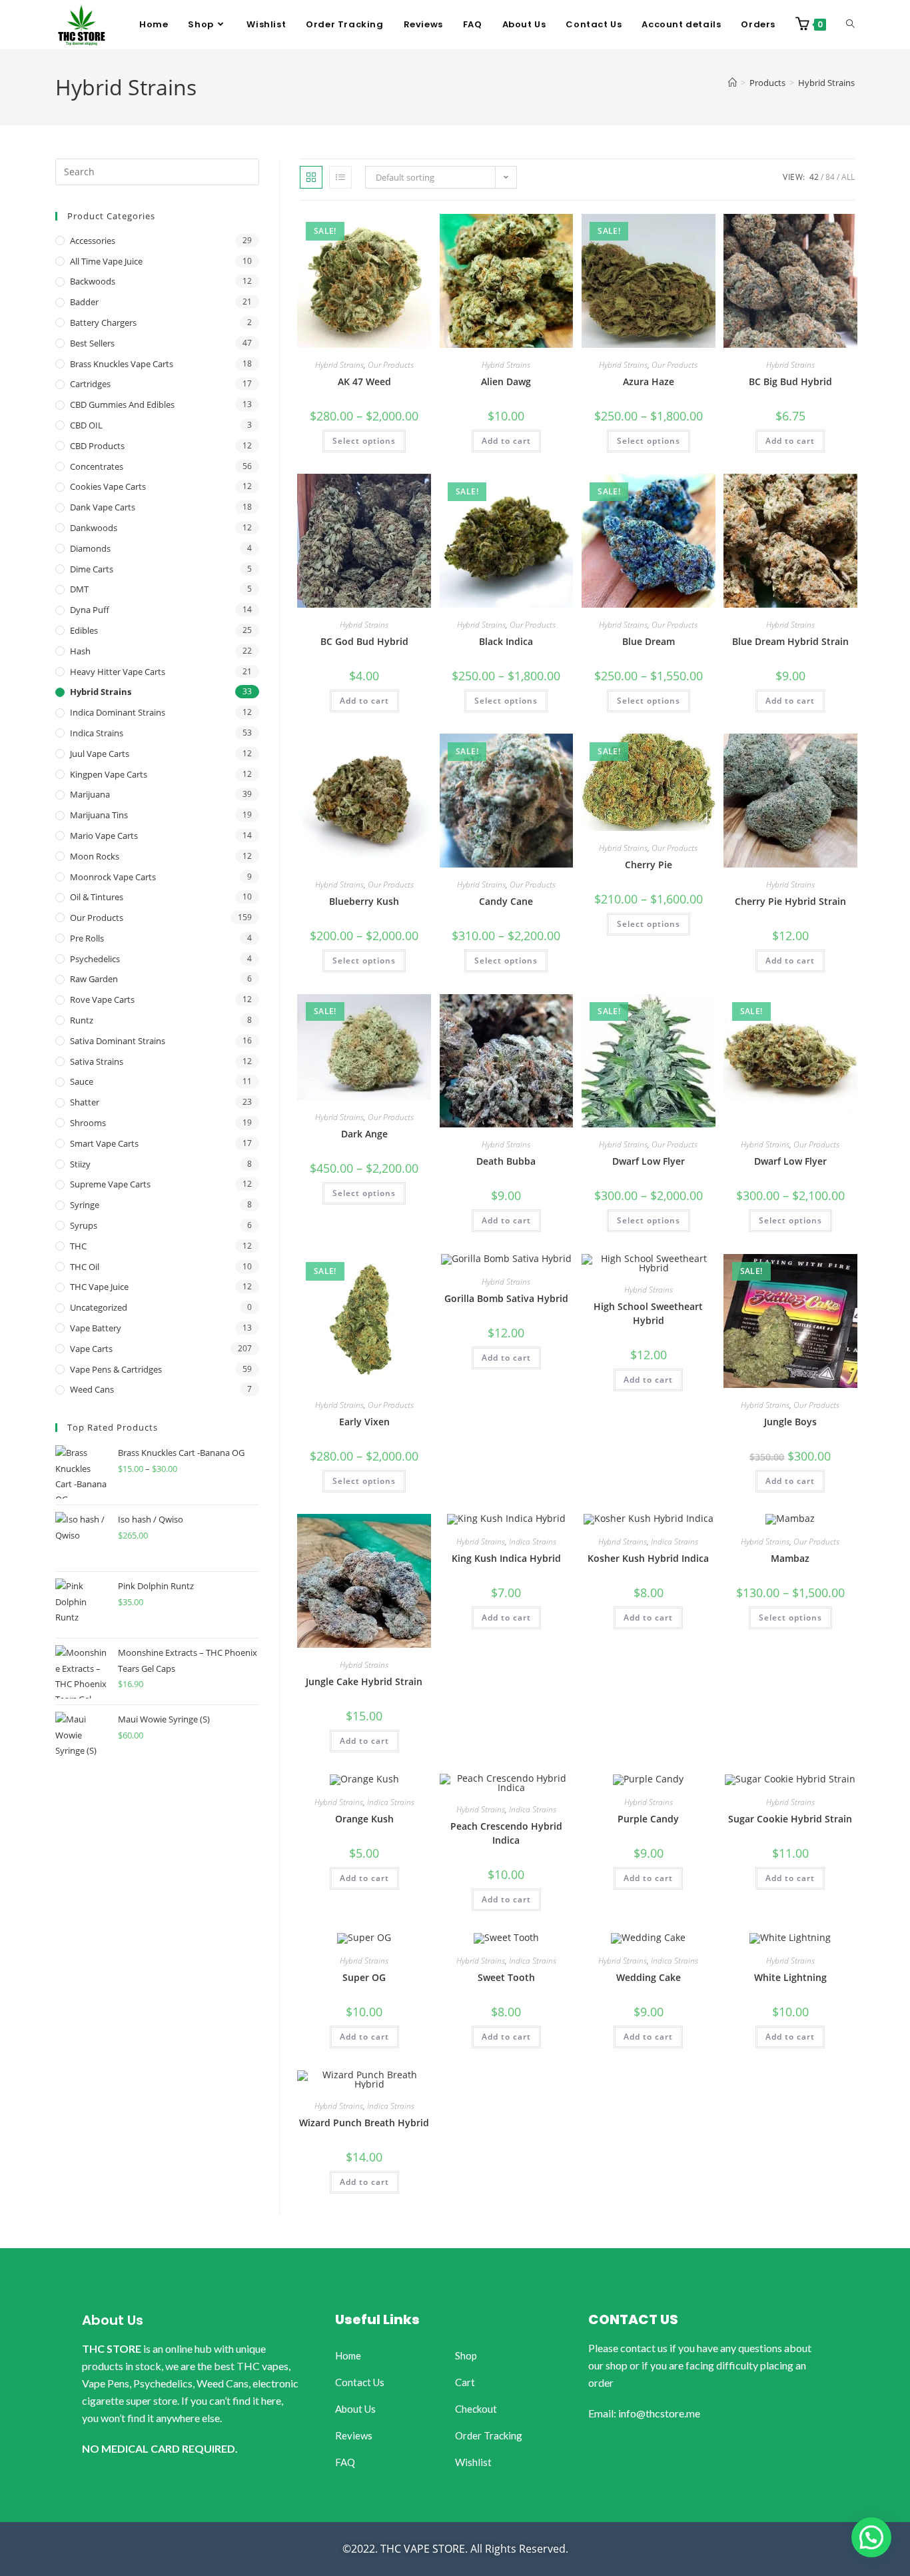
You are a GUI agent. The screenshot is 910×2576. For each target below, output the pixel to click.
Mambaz (790, 1558)
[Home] (732, 83)
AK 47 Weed (364, 381)
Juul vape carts (100, 754)
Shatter (85, 1102)
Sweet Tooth (506, 1977)
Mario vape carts (104, 836)
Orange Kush (364, 1819)
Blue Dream (649, 641)
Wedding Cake (649, 1977)
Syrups (84, 1225)
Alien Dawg (506, 381)
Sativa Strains (97, 1061)
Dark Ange (364, 1134)
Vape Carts (91, 1349)
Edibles (84, 630)
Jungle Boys (790, 1422)
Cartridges (90, 384)
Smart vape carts (104, 1143)
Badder (84, 302)
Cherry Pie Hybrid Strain (790, 901)
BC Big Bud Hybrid (790, 381)
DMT (79, 589)
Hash (80, 651)
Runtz (82, 1020)
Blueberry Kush (364, 901)
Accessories (93, 241)
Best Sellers (92, 343)
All (848, 177)
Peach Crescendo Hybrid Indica (506, 1833)
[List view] (340, 177)
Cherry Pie (649, 865)
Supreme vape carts (110, 1184)
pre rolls (87, 938)
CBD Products (97, 446)
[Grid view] (311, 177)
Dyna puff (90, 610)
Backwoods (93, 281)
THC (78, 1246)
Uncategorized (99, 1307)
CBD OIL (86, 425)
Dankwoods (94, 528)
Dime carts (92, 569)
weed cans (92, 1389)
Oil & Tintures (97, 897)
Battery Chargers (103, 322)
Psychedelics (95, 959)
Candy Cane (506, 901)
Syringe (85, 1205)
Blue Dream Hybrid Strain (790, 641)
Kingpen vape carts (109, 774)
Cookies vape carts (108, 486)
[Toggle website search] (850, 25)
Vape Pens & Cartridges (116, 1369)
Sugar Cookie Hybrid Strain (790, 1819)
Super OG (364, 1977)
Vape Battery (96, 1328)
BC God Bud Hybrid (364, 641)
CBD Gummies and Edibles (122, 404)
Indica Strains (533, 1542)
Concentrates (97, 466)
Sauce (82, 1081)
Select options (364, 441)
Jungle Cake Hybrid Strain (364, 1681)
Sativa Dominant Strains (118, 1041)
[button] (871, 2537)
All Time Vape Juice (106, 261)
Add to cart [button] (506, 441)
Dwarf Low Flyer (649, 1161)
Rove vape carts (102, 999)
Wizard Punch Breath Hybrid (364, 2123)
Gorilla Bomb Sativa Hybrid (506, 1298)
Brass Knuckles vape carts (122, 364)
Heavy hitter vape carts (118, 672)
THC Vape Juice (99, 1287)
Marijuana (90, 794)
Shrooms (88, 1123)
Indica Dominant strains (118, 712)
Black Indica (506, 641)
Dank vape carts (103, 507)
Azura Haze (649, 381)
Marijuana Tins (99, 815)
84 (830, 177)
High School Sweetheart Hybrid (648, 1313)
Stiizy (80, 1164)
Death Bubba (506, 1161)
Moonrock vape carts (113, 877)
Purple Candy (648, 1819)
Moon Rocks (95, 856)
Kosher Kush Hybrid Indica (648, 1558)
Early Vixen (364, 1422)
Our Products (391, 365)
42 (814, 177)
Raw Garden (94, 979)
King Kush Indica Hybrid (506, 1558)
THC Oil (85, 1267)
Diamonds (90, 548)
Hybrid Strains (826, 83)
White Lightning (790, 1977)
